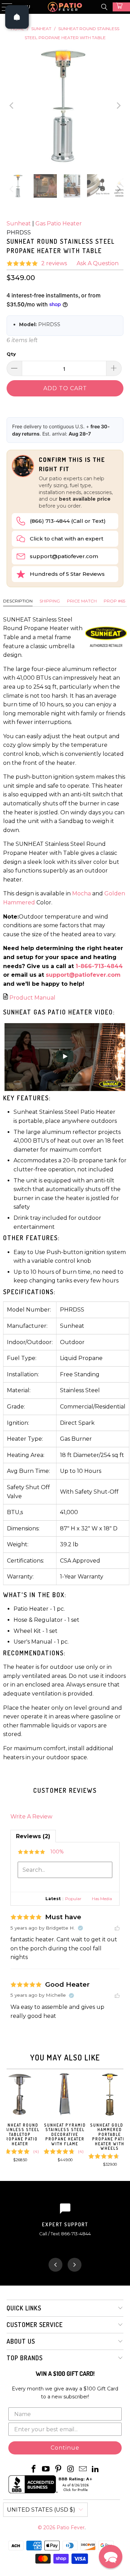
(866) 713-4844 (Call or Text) (68, 521)
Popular (73, 1899)
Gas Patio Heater (59, 223)
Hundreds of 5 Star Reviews (67, 574)
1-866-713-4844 (99, 966)
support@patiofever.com (64, 556)
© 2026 (47, 2528)
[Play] (65, 106)
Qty (11, 354)
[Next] (118, 106)
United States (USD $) (41, 2510)
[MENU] (4, 7)
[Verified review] (80, 1928)
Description (18, 601)
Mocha (81, 893)
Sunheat (19, 223)
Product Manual (32, 998)
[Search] (104, 7)
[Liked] (117, 1928)
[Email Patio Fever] (83, 2469)
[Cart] (121, 7)
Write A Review (31, 1817)
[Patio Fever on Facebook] (34, 2469)
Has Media (102, 1899)
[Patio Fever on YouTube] (46, 2469)
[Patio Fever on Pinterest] (59, 2469)
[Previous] (12, 106)
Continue (65, 2448)
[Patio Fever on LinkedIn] (96, 2469)
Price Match (82, 601)
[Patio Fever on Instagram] (71, 2469)
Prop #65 (114, 601)
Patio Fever (71, 2528)
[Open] (17, 17)
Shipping (50, 601)
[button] (111, 2557)
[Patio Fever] (65, 7)
